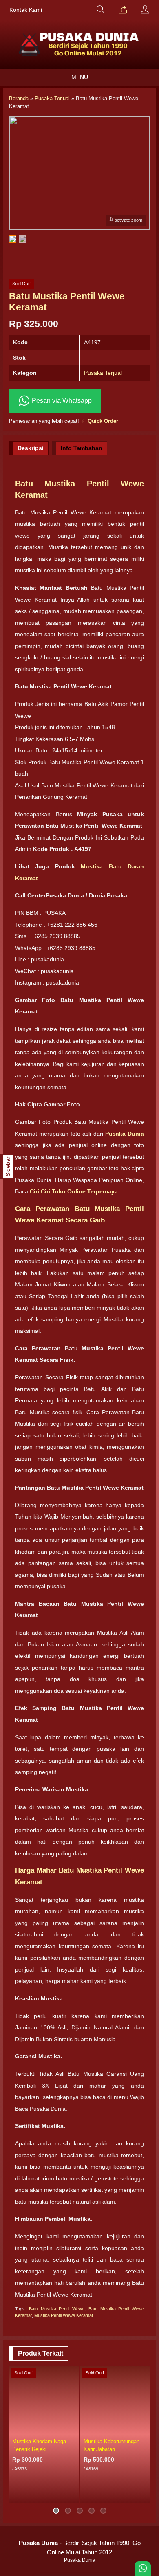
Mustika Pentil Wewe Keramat (64, 2315)
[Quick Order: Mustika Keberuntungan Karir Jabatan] (145, 2429)
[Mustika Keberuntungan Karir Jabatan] (115, 2400)
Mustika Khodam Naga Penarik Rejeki (39, 2445)
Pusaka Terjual (103, 373)
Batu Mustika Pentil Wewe (57, 2309)
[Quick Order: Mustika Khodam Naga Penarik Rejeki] (74, 2429)
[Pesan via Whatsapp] (123, 10)
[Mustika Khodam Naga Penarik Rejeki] (44, 2400)
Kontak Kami (26, 10)
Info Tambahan (82, 448)
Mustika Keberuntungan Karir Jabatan (112, 2445)
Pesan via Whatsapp (61, 401)
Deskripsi (31, 448)
